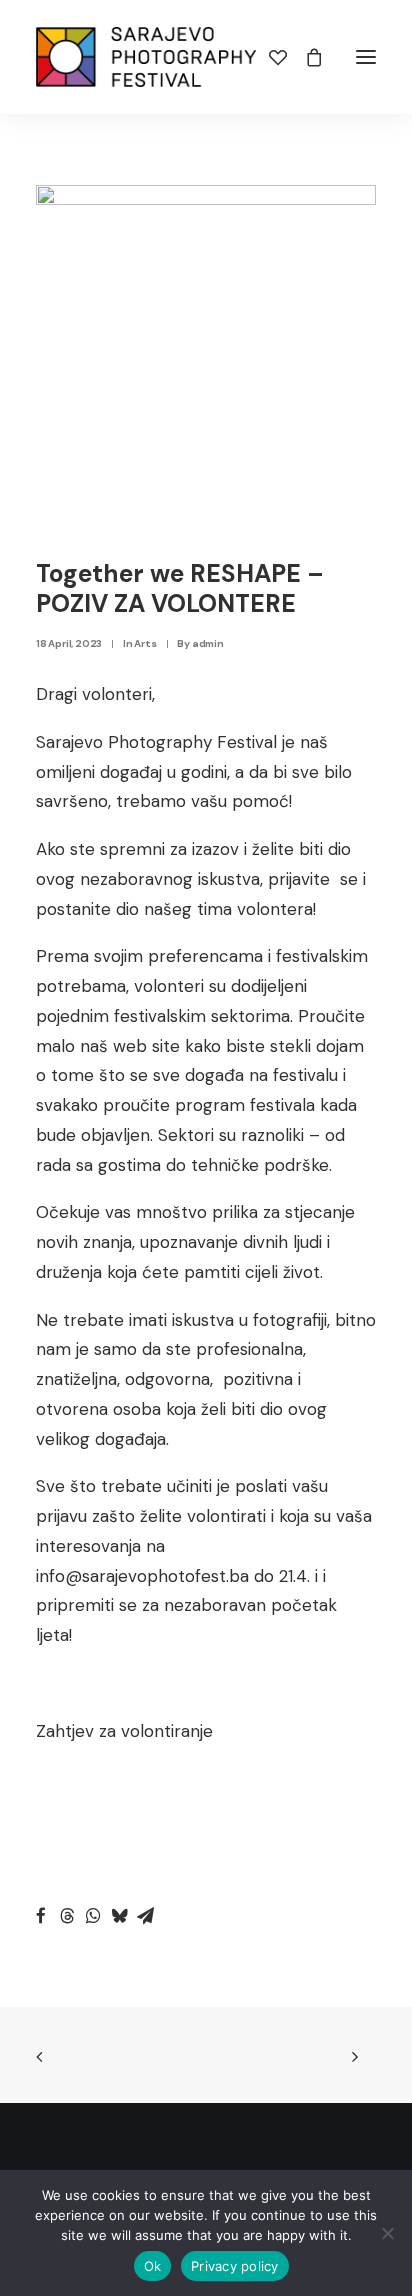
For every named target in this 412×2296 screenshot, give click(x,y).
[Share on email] (145, 1916)
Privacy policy (235, 2266)
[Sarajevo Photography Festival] (146, 57)
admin (208, 643)
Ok (153, 2266)
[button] (366, 57)
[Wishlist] (269, 57)
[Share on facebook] (41, 1916)
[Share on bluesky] (119, 1916)
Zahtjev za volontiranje (124, 1731)
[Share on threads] (67, 1916)
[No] (387, 2233)
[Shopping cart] (305, 57)
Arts (145, 643)
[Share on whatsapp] (93, 1916)
